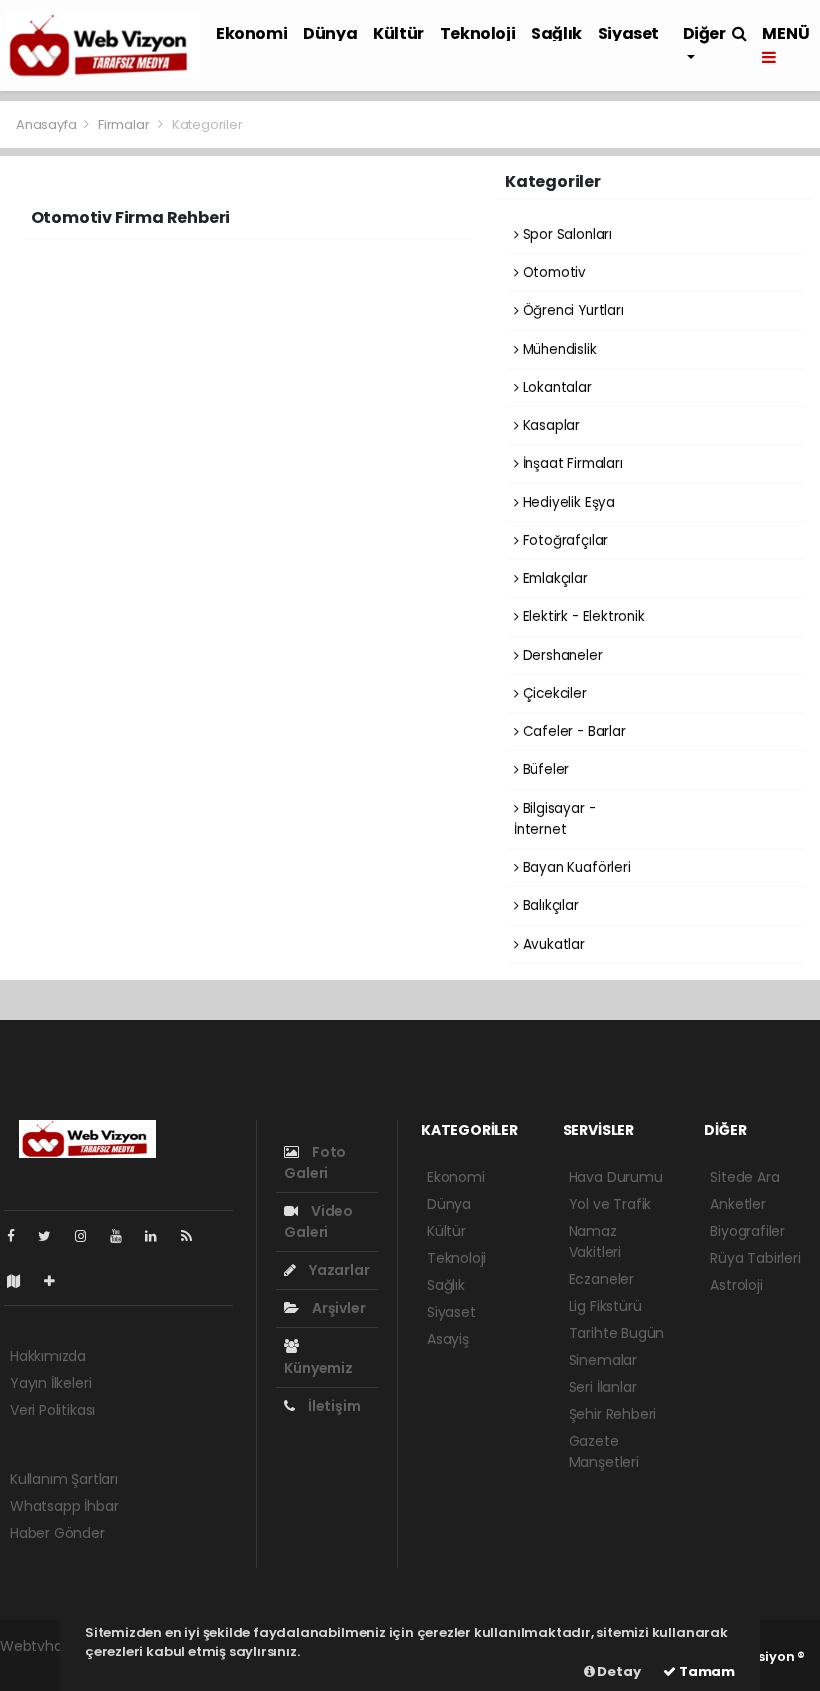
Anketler (737, 1204)
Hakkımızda (48, 1356)
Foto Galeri (315, 1162)
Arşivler (337, 1308)
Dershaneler (561, 655)
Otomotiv (552, 272)
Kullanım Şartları (64, 1479)
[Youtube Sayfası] (124, 1236)
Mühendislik (558, 349)
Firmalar (123, 124)
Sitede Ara (744, 1177)
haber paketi (43, 1667)
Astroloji (736, 1285)
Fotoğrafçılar (563, 540)
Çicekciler (553, 693)
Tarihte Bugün (617, 1333)
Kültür (398, 33)
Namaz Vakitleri (595, 1241)
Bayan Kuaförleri (575, 867)
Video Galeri (318, 1221)
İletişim (332, 1406)
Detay (618, 1671)
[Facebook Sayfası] (19, 1236)
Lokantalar (555, 387)
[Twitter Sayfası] (52, 1236)
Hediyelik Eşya (567, 502)
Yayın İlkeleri (50, 1383)
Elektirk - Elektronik (582, 616)
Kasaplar (549, 425)
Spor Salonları (565, 234)
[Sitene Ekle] (57, 1281)
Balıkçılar (549, 905)
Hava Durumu (616, 1177)
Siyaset (628, 33)
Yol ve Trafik (610, 1204)
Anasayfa (47, 124)
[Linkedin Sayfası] (159, 1236)
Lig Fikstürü (605, 1306)
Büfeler (544, 769)
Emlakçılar (553, 578)
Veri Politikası (52, 1410)
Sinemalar (603, 1360)
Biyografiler (747, 1231)
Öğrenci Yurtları (571, 310)
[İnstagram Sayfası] (89, 1236)
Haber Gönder (57, 1533)
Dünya (330, 33)
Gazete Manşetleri (604, 1451)
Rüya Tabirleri (755, 1258)
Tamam (705, 1671)
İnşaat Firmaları (571, 463)
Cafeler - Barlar (572, 731)
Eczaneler (601, 1279)
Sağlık (556, 33)
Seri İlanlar (603, 1387)
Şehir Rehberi (613, 1414)
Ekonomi (251, 33)
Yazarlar (337, 1270)
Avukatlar (552, 944)
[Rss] (194, 1236)
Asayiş (448, 1339)
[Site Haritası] (22, 1281)
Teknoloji (477, 33)
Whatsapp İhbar (64, 1506)
